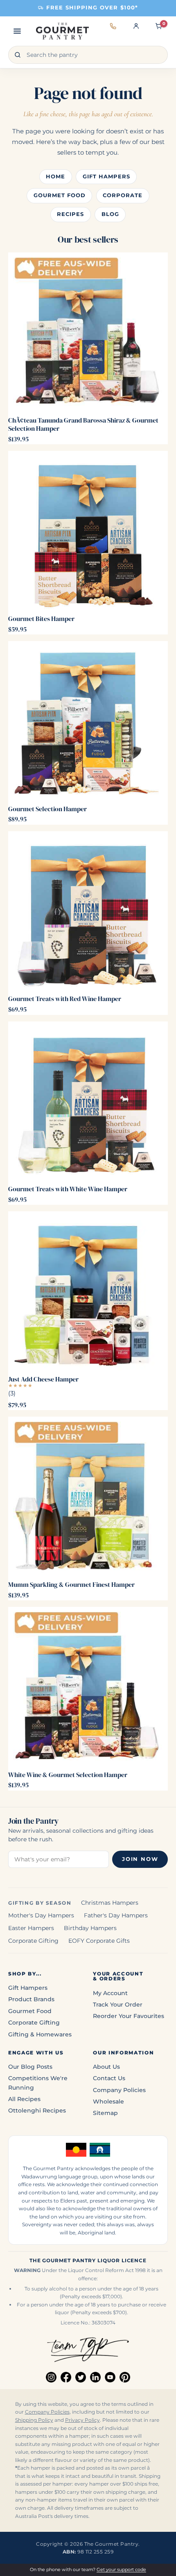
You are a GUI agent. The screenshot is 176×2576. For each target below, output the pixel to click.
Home (55, 177)
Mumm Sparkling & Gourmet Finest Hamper (71, 1584)
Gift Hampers (106, 177)
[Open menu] (17, 31)
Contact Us (109, 2078)
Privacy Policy (82, 2420)
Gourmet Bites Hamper (41, 619)
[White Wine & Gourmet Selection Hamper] (88, 1687)
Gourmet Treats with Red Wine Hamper (65, 999)
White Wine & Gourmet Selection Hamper (68, 1775)
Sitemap (105, 2113)
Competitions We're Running (38, 2083)
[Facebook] (66, 2377)
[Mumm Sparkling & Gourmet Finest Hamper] (88, 1496)
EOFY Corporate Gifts (99, 1941)
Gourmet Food (60, 195)
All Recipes (24, 2099)
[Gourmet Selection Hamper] (88, 721)
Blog (110, 214)
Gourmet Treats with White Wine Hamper (68, 1189)
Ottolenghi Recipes (37, 2110)
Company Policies (119, 2090)
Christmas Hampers (110, 1903)
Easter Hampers (31, 1928)
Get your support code (121, 2569)
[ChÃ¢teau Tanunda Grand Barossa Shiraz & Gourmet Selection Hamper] (88, 332)
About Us (106, 2067)
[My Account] (136, 31)
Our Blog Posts (30, 2067)
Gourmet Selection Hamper (47, 809)
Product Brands (31, 1999)
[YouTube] (110, 2377)
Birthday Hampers (90, 1928)
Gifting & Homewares (40, 2034)
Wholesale (108, 2101)
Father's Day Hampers (116, 1915)
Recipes (70, 214)
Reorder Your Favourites (129, 2016)
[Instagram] (51, 2377)
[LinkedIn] (95, 2377)
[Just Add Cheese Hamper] (88, 1291)
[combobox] (88, 55)
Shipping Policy (34, 2420)
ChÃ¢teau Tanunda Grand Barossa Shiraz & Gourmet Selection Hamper (83, 424)
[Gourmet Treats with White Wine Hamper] (88, 1101)
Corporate (123, 195)
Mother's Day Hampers (41, 1915)
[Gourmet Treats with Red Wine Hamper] (88, 911)
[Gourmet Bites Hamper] (88, 531)
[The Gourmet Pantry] (62, 31)
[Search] (18, 55)
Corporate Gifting (33, 1941)
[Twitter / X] (81, 2377)
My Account (110, 1993)
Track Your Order (118, 2005)
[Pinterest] (125, 2377)
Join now (140, 1859)
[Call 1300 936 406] (113, 31)
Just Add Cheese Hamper (43, 1379)
